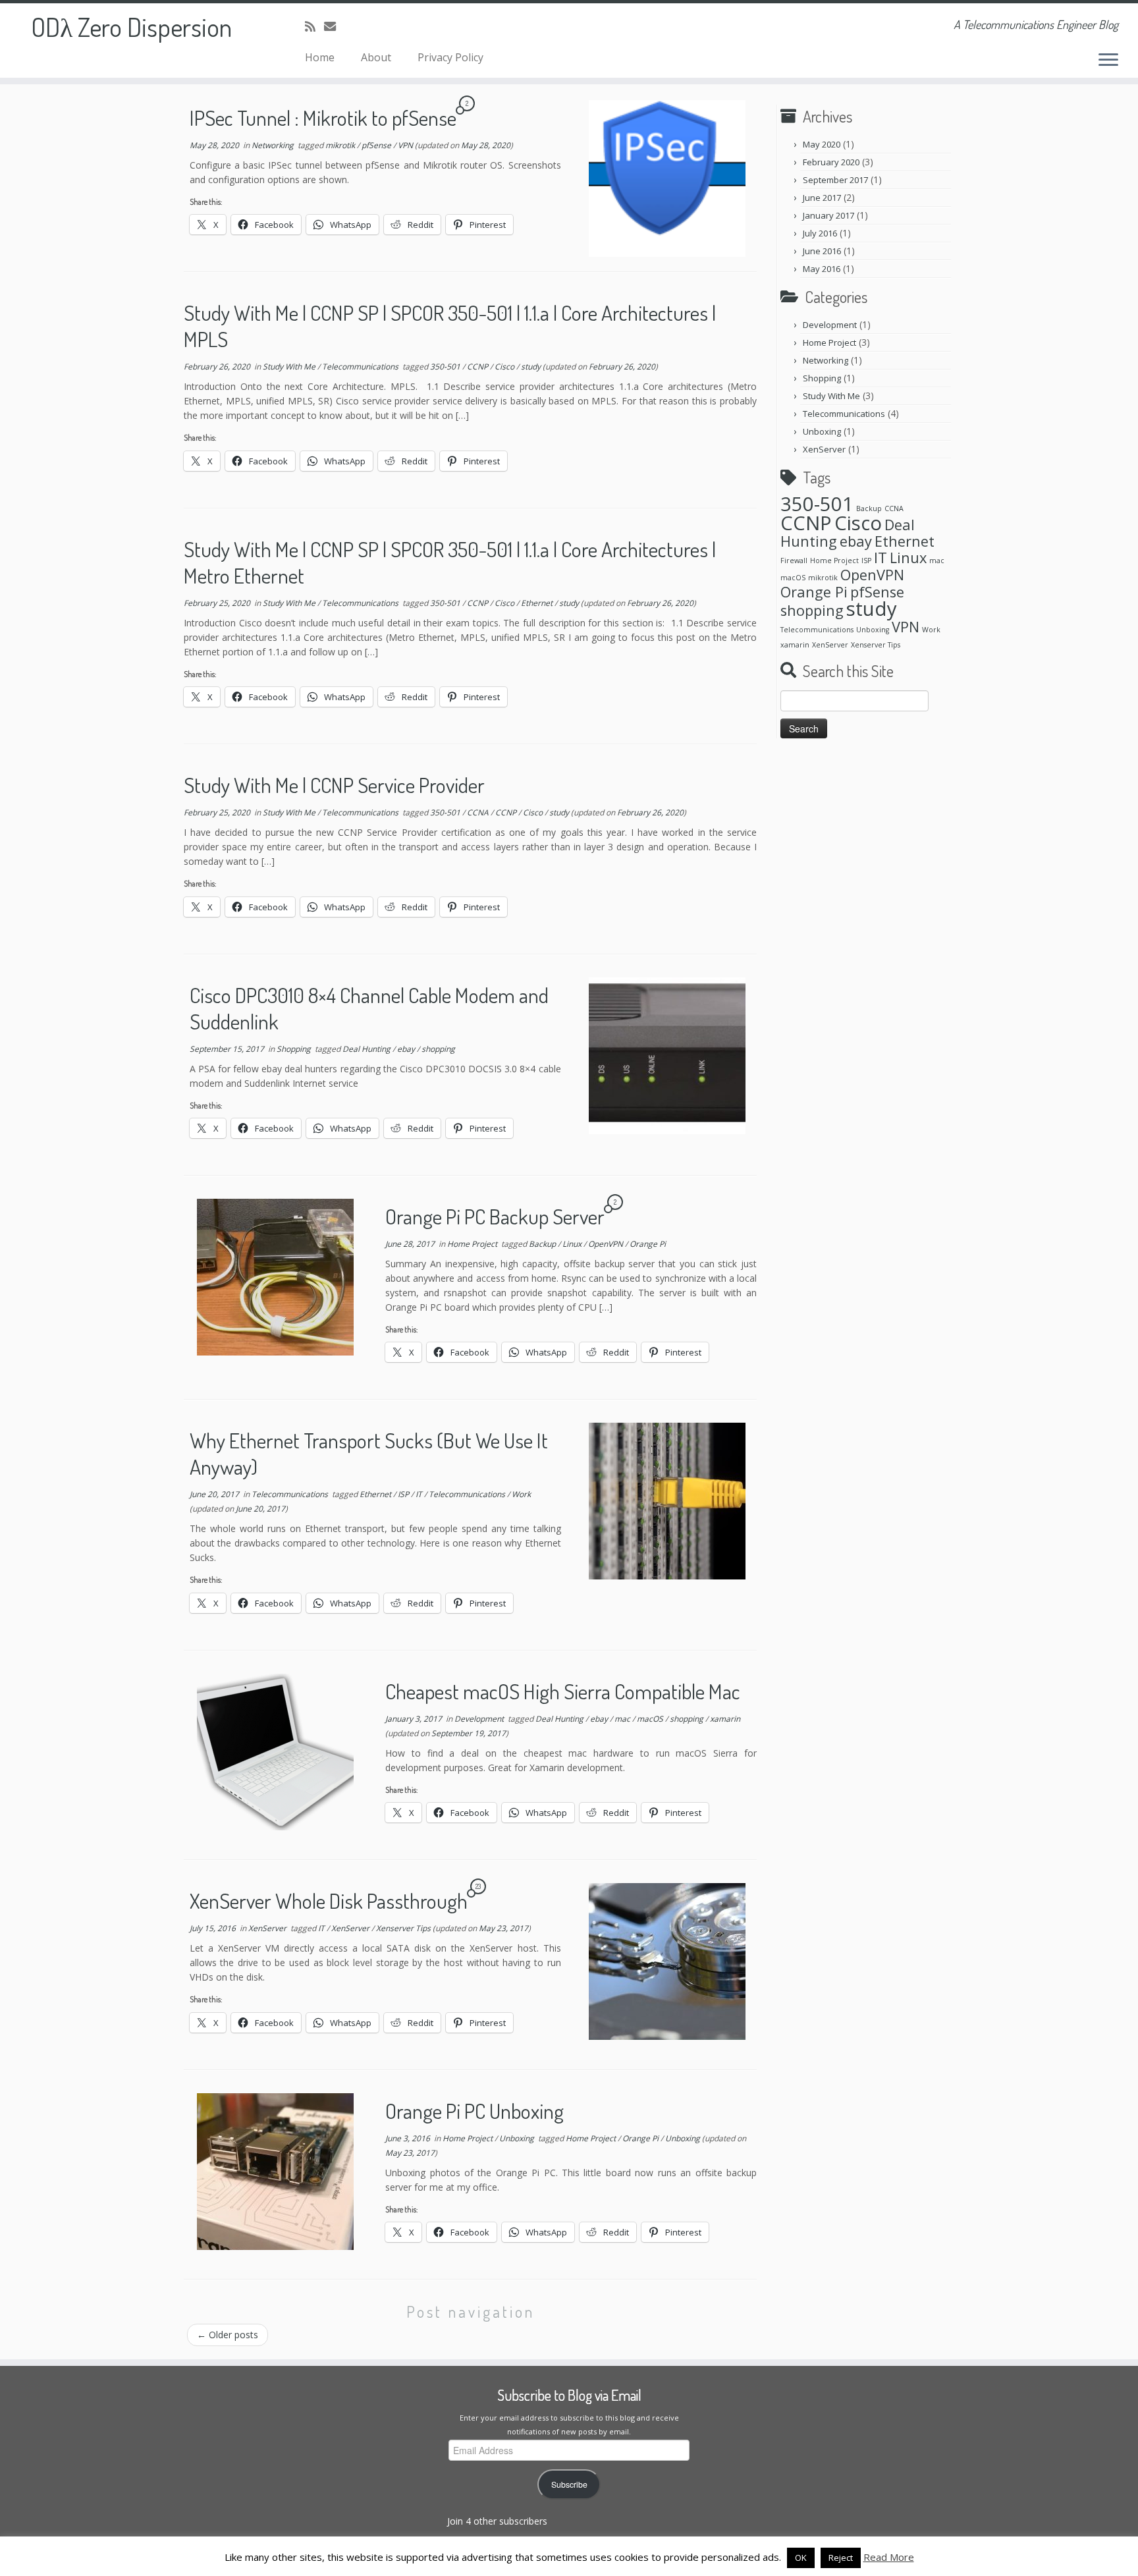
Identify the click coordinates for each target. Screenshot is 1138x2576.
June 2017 (822, 198)
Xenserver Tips (404, 1928)
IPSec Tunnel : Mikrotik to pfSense (323, 118)
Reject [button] (841, 2558)
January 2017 (828, 215)
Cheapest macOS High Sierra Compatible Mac (563, 1691)
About (376, 57)
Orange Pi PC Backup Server (495, 1216)
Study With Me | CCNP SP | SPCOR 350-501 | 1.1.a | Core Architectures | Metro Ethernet (450, 562)
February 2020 (831, 162)
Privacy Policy (450, 57)
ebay (407, 1049)
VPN (406, 145)
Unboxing (518, 2138)
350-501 (446, 367)
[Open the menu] (1108, 61)
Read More (889, 2557)
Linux (573, 1244)
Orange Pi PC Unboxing (474, 2111)
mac (623, 1719)
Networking (274, 145)
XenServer (268, 1928)
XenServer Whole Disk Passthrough (329, 1901)
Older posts (228, 2335)
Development (480, 1719)
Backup (543, 1244)
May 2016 (822, 269)
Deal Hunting (367, 1049)
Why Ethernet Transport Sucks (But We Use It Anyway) (369, 1453)
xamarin (725, 1719)
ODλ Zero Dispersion (131, 26)
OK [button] (801, 2558)
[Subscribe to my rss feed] (314, 26)
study (532, 367)
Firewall (794, 561)
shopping (438, 1049)
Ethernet (538, 603)
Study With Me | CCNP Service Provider (334, 785)
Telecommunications (361, 367)
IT (420, 1494)
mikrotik (341, 145)
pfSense (377, 145)
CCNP (478, 367)
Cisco (505, 367)
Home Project (473, 1244)
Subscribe (569, 2484)
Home (320, 57)
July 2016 (820, 233)
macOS (651, 1719)
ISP (404, 1494)
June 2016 (822, 251)
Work (521, 1494)
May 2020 (822, 144)
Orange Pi (648, 1244)
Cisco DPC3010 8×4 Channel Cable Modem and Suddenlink (369, 1008)
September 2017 (835, 180)
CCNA (479, 812)
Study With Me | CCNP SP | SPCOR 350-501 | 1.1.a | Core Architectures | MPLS (450, 326)
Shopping (295, 1049)
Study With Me (290, 367)
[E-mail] (334, 26)
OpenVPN (607, 1244)
